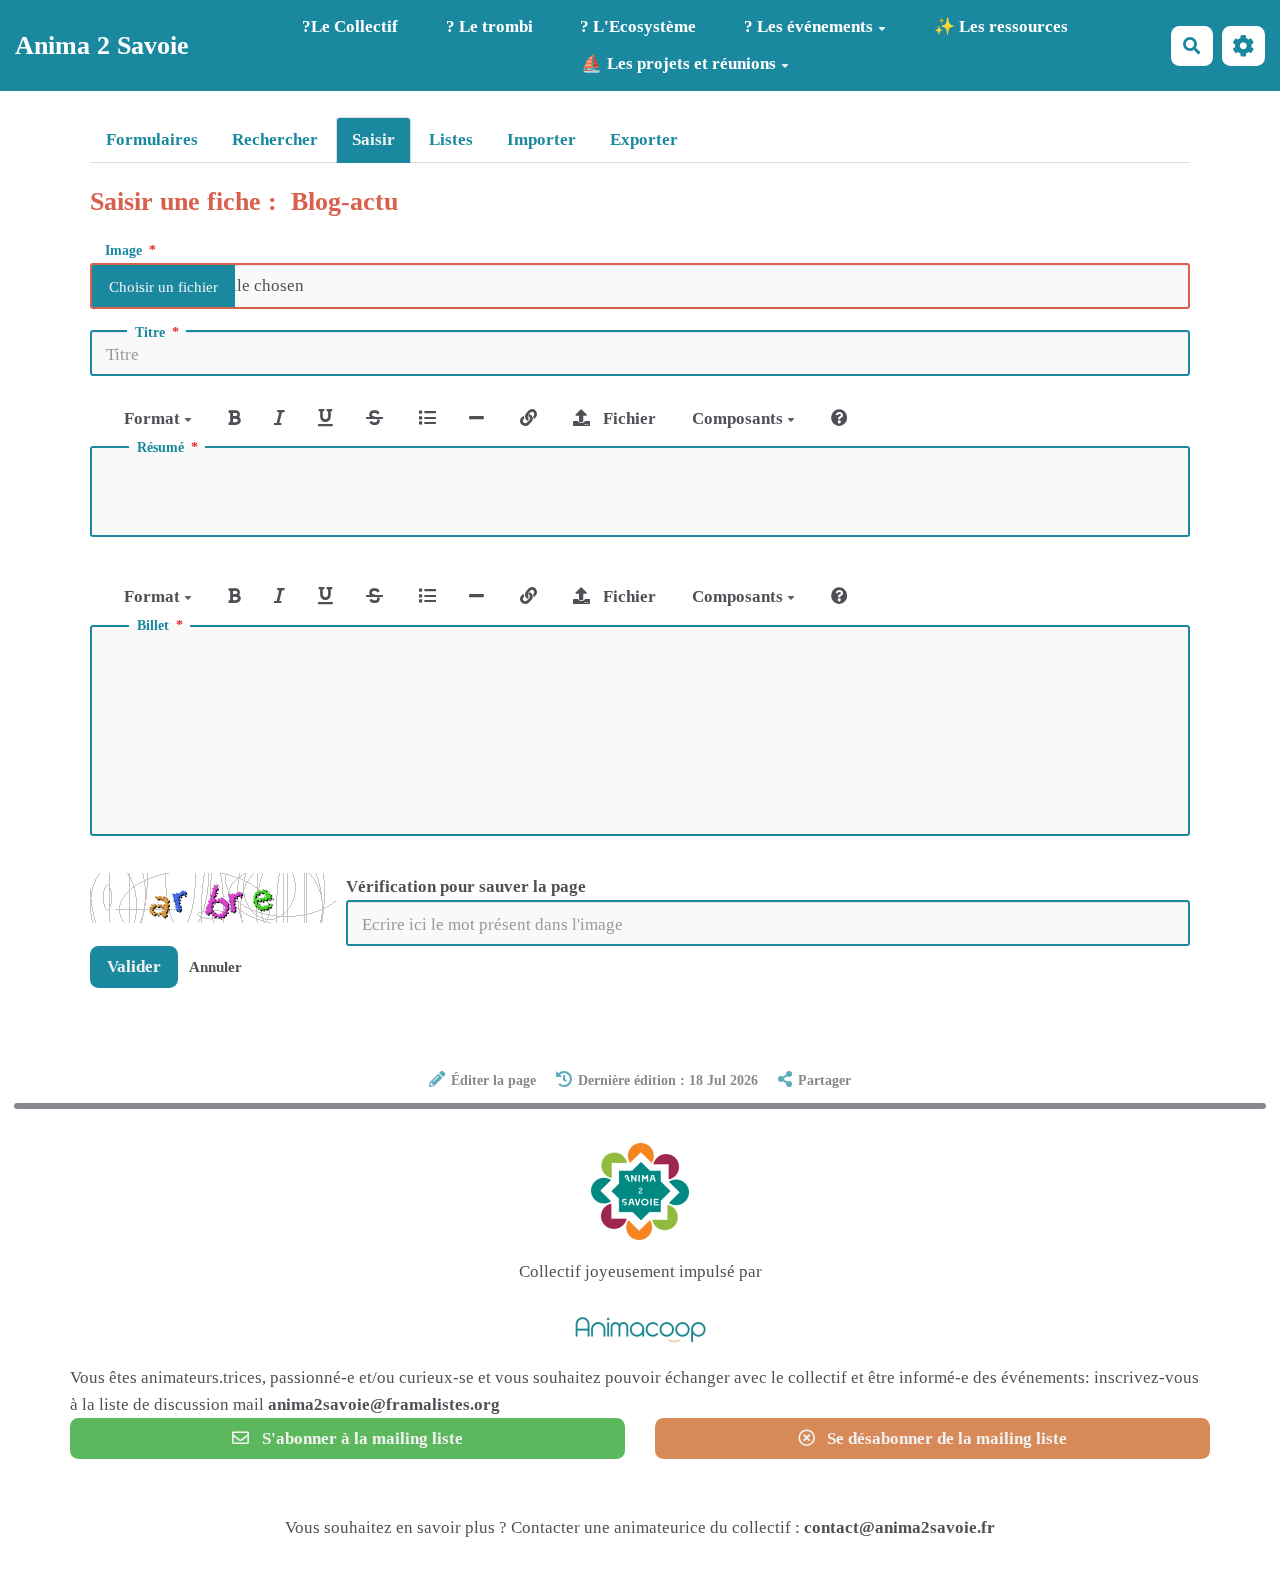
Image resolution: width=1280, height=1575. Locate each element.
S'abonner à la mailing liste (360, 1438)
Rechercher (275, 139)
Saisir (373, 139)
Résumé (160, 448)
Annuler (215, 966)
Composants (739, 418)
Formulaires (152, 139)
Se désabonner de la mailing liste (945, 1438)
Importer (541, 139)
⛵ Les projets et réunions (678, 63)
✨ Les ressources (1001, 26)
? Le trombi (489, 26)
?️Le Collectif (350, 26)
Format (154, 418)
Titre (150, 333)
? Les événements (808, 26)
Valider (134, 966)
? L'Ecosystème (638, 26)
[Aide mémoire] (839, 418)
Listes (451, 139)
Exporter (644, 139)
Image (123, 250)
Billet (153, 626)
